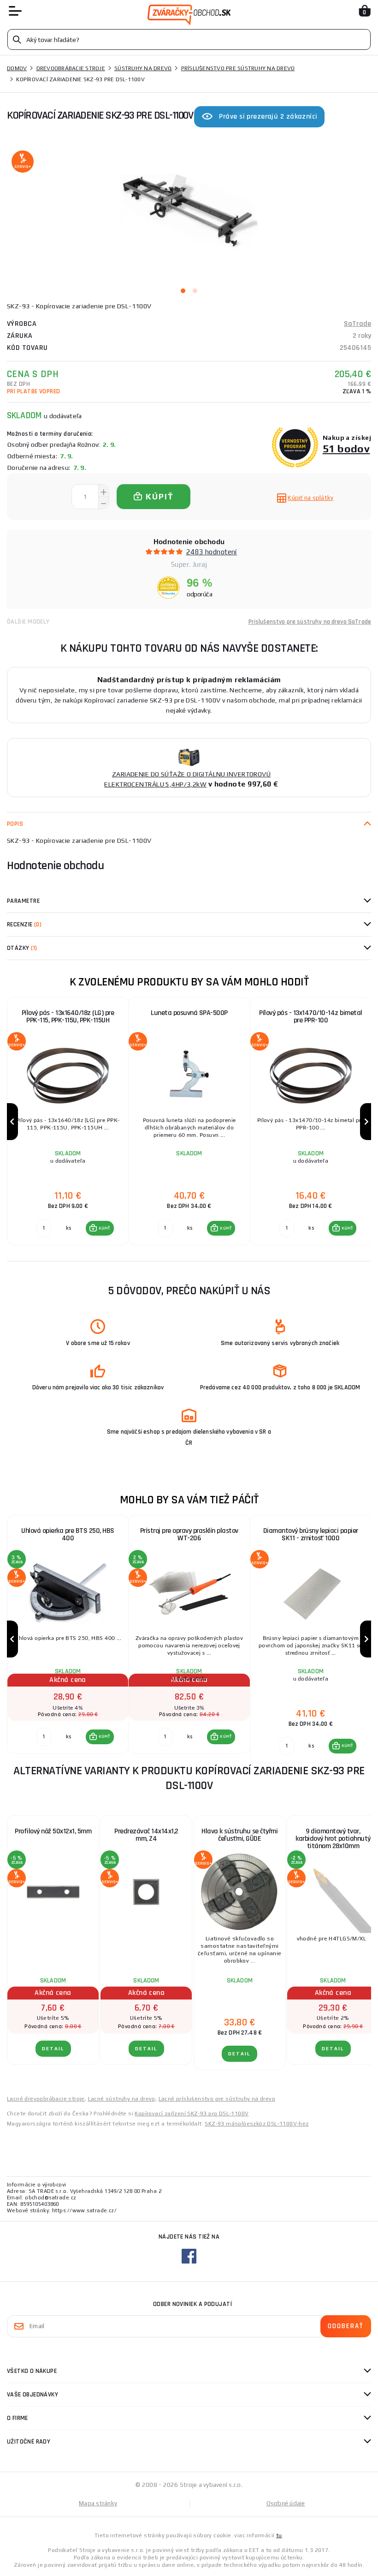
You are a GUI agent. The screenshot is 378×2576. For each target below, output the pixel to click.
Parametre (23, 901)
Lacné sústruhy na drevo (122, 2099)
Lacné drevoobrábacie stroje (46, 2099)
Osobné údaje (286, 2503)
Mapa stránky (98, 2503)
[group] (68, 1122)
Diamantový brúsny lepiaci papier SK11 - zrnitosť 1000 (311, 1534)
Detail (53, 2049)
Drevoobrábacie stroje (71, 68)
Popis (15, 824)
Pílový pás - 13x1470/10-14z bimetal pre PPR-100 (311, 1017)
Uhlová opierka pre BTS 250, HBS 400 (68, 1534)
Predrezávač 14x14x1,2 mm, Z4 (146, 1835)
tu (279, 2535)
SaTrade (357, 324)
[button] (100, 1228)
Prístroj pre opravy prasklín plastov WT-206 (189, 1534)
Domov (17, 68)
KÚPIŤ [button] (104, 1228)
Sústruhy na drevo (143, 68)
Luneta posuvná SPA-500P (189, 1013)
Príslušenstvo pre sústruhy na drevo (238, 68)
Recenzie (24, 925)
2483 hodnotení (212, 552)
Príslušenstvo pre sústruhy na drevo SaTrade (310, 622)
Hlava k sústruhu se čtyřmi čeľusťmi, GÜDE (239, 1835)
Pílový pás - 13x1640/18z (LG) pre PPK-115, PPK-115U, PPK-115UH (68, 1017)
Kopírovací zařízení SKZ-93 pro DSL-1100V (192, 2114)
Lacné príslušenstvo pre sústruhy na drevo (217, 2099)
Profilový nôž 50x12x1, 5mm (53, 1831)
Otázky (22, 948)
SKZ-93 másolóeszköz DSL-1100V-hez (257, 2124)
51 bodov (346, 448)
